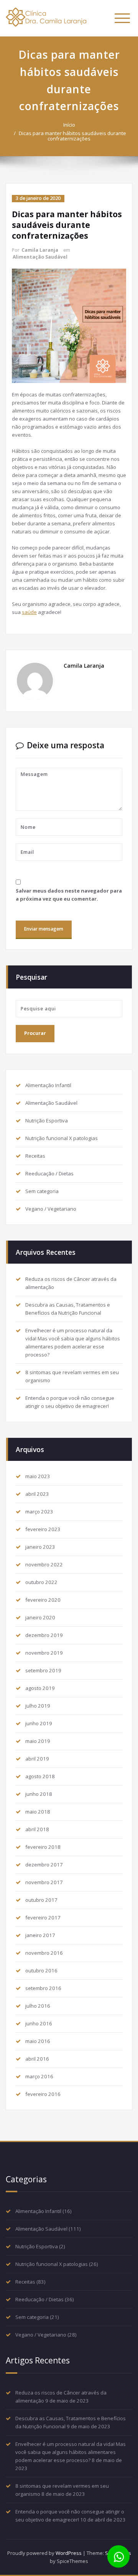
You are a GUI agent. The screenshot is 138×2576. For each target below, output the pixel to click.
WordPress (69, 2553)
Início (69, 125)
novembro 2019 (44, 1653)
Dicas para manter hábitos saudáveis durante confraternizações (72, 136)
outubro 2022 (41, 1582)
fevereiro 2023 (43, 1529)
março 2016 (39, 2076)
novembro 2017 (44, 1882)
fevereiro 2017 (43, 1918)
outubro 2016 (41, 1970)
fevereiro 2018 (43, 1847)
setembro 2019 (43, 1670)
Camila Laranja (40, 250)
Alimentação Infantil (48, 1085)
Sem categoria (42, 1191)
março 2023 (39, 1512)
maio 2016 (38, 2041)
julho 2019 (38, 1706)
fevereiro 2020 (43, 1600)
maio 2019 (38, 1741)
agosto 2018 (40, 1776)
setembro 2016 (43, 1988)
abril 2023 (37, 1494)
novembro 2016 (44, 1953)
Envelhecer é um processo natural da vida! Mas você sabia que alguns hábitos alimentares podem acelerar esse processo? (71, 2452)
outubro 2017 (41, 1900)
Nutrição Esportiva (47, 1121)
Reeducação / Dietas (49, 1173)
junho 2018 (39, 1794)
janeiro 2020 (40, 1617)
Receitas (35, 1156)
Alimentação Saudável (40, 257)
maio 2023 (38, 1476)
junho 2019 (39, 1723)
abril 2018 (37, 1829)
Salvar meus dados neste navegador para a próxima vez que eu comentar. (69, 895)
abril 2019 (37, 1759)
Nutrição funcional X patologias (62, 1138)
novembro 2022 (44, 1564)
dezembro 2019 (44, 1635)
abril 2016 (37, 2059)
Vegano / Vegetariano (51, 1209)
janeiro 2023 (40, 1547)
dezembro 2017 (44, 1865)
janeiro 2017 (40, 1935)
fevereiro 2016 (43, 2094)
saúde (29, 612)
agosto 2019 (40, 1688)
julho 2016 (38, 2006)
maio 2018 (38, 1812)
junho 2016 (39, 2023)
